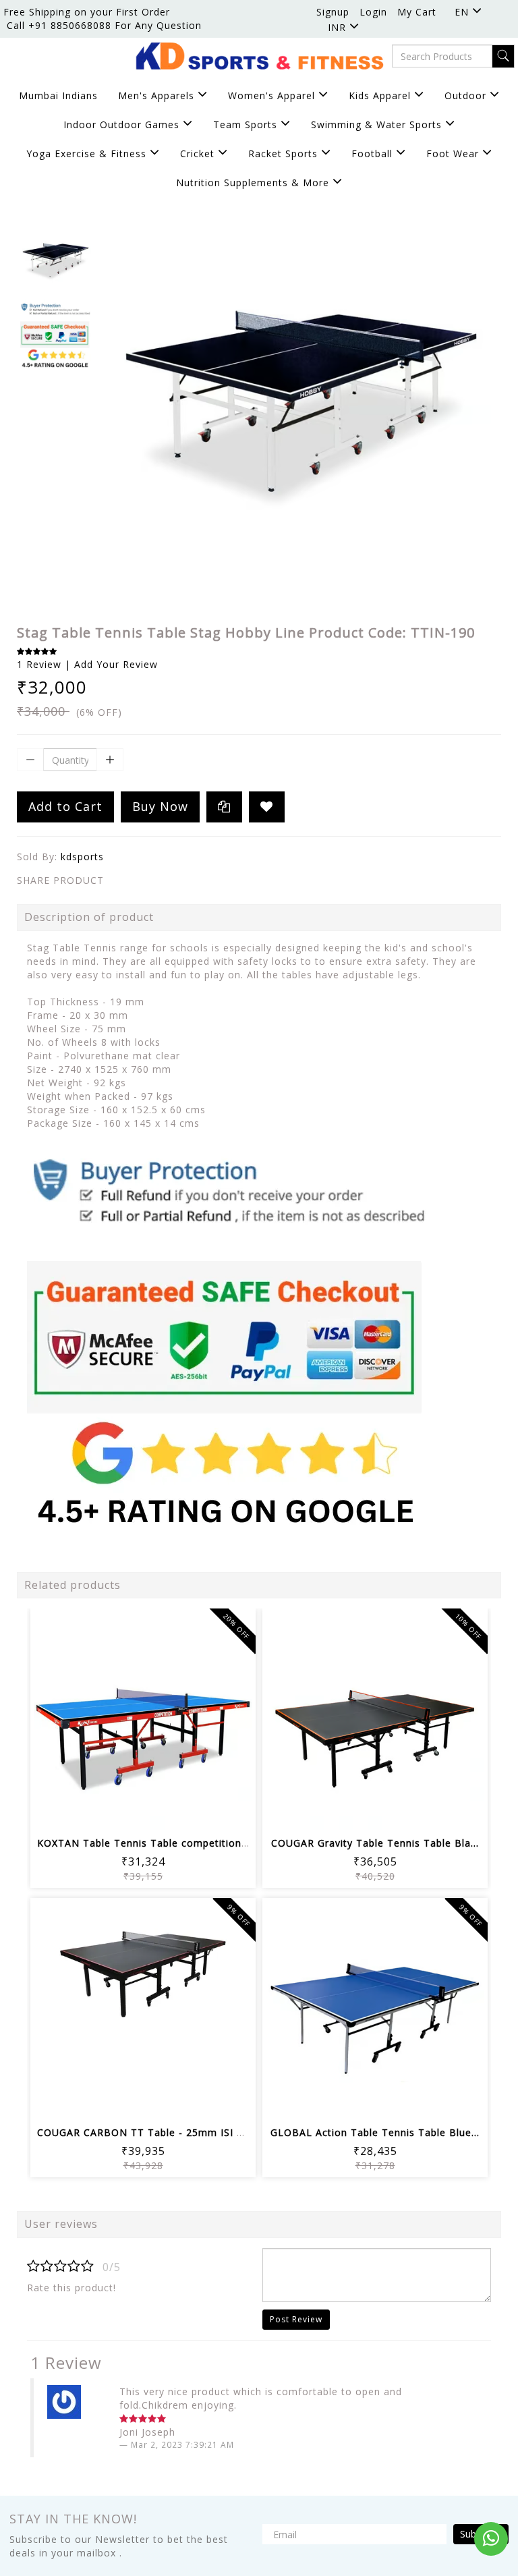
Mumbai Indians (58, 95)
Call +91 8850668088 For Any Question (104, 25)
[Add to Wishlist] (267, 807)
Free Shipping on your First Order (87, 12)
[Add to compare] (160, 1811)
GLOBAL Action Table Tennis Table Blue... (375, 2132)
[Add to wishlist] (127, 1811)
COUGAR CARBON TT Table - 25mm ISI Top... (151, 2132)
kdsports (82, 857)
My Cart (417, 12)
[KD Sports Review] (229, 1338)
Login (373, 12)
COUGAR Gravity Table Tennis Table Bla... (375, 1843)
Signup (333, 12)
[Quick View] (192, 1811)
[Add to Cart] (95, 1811)
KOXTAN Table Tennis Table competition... (143, 1843)
